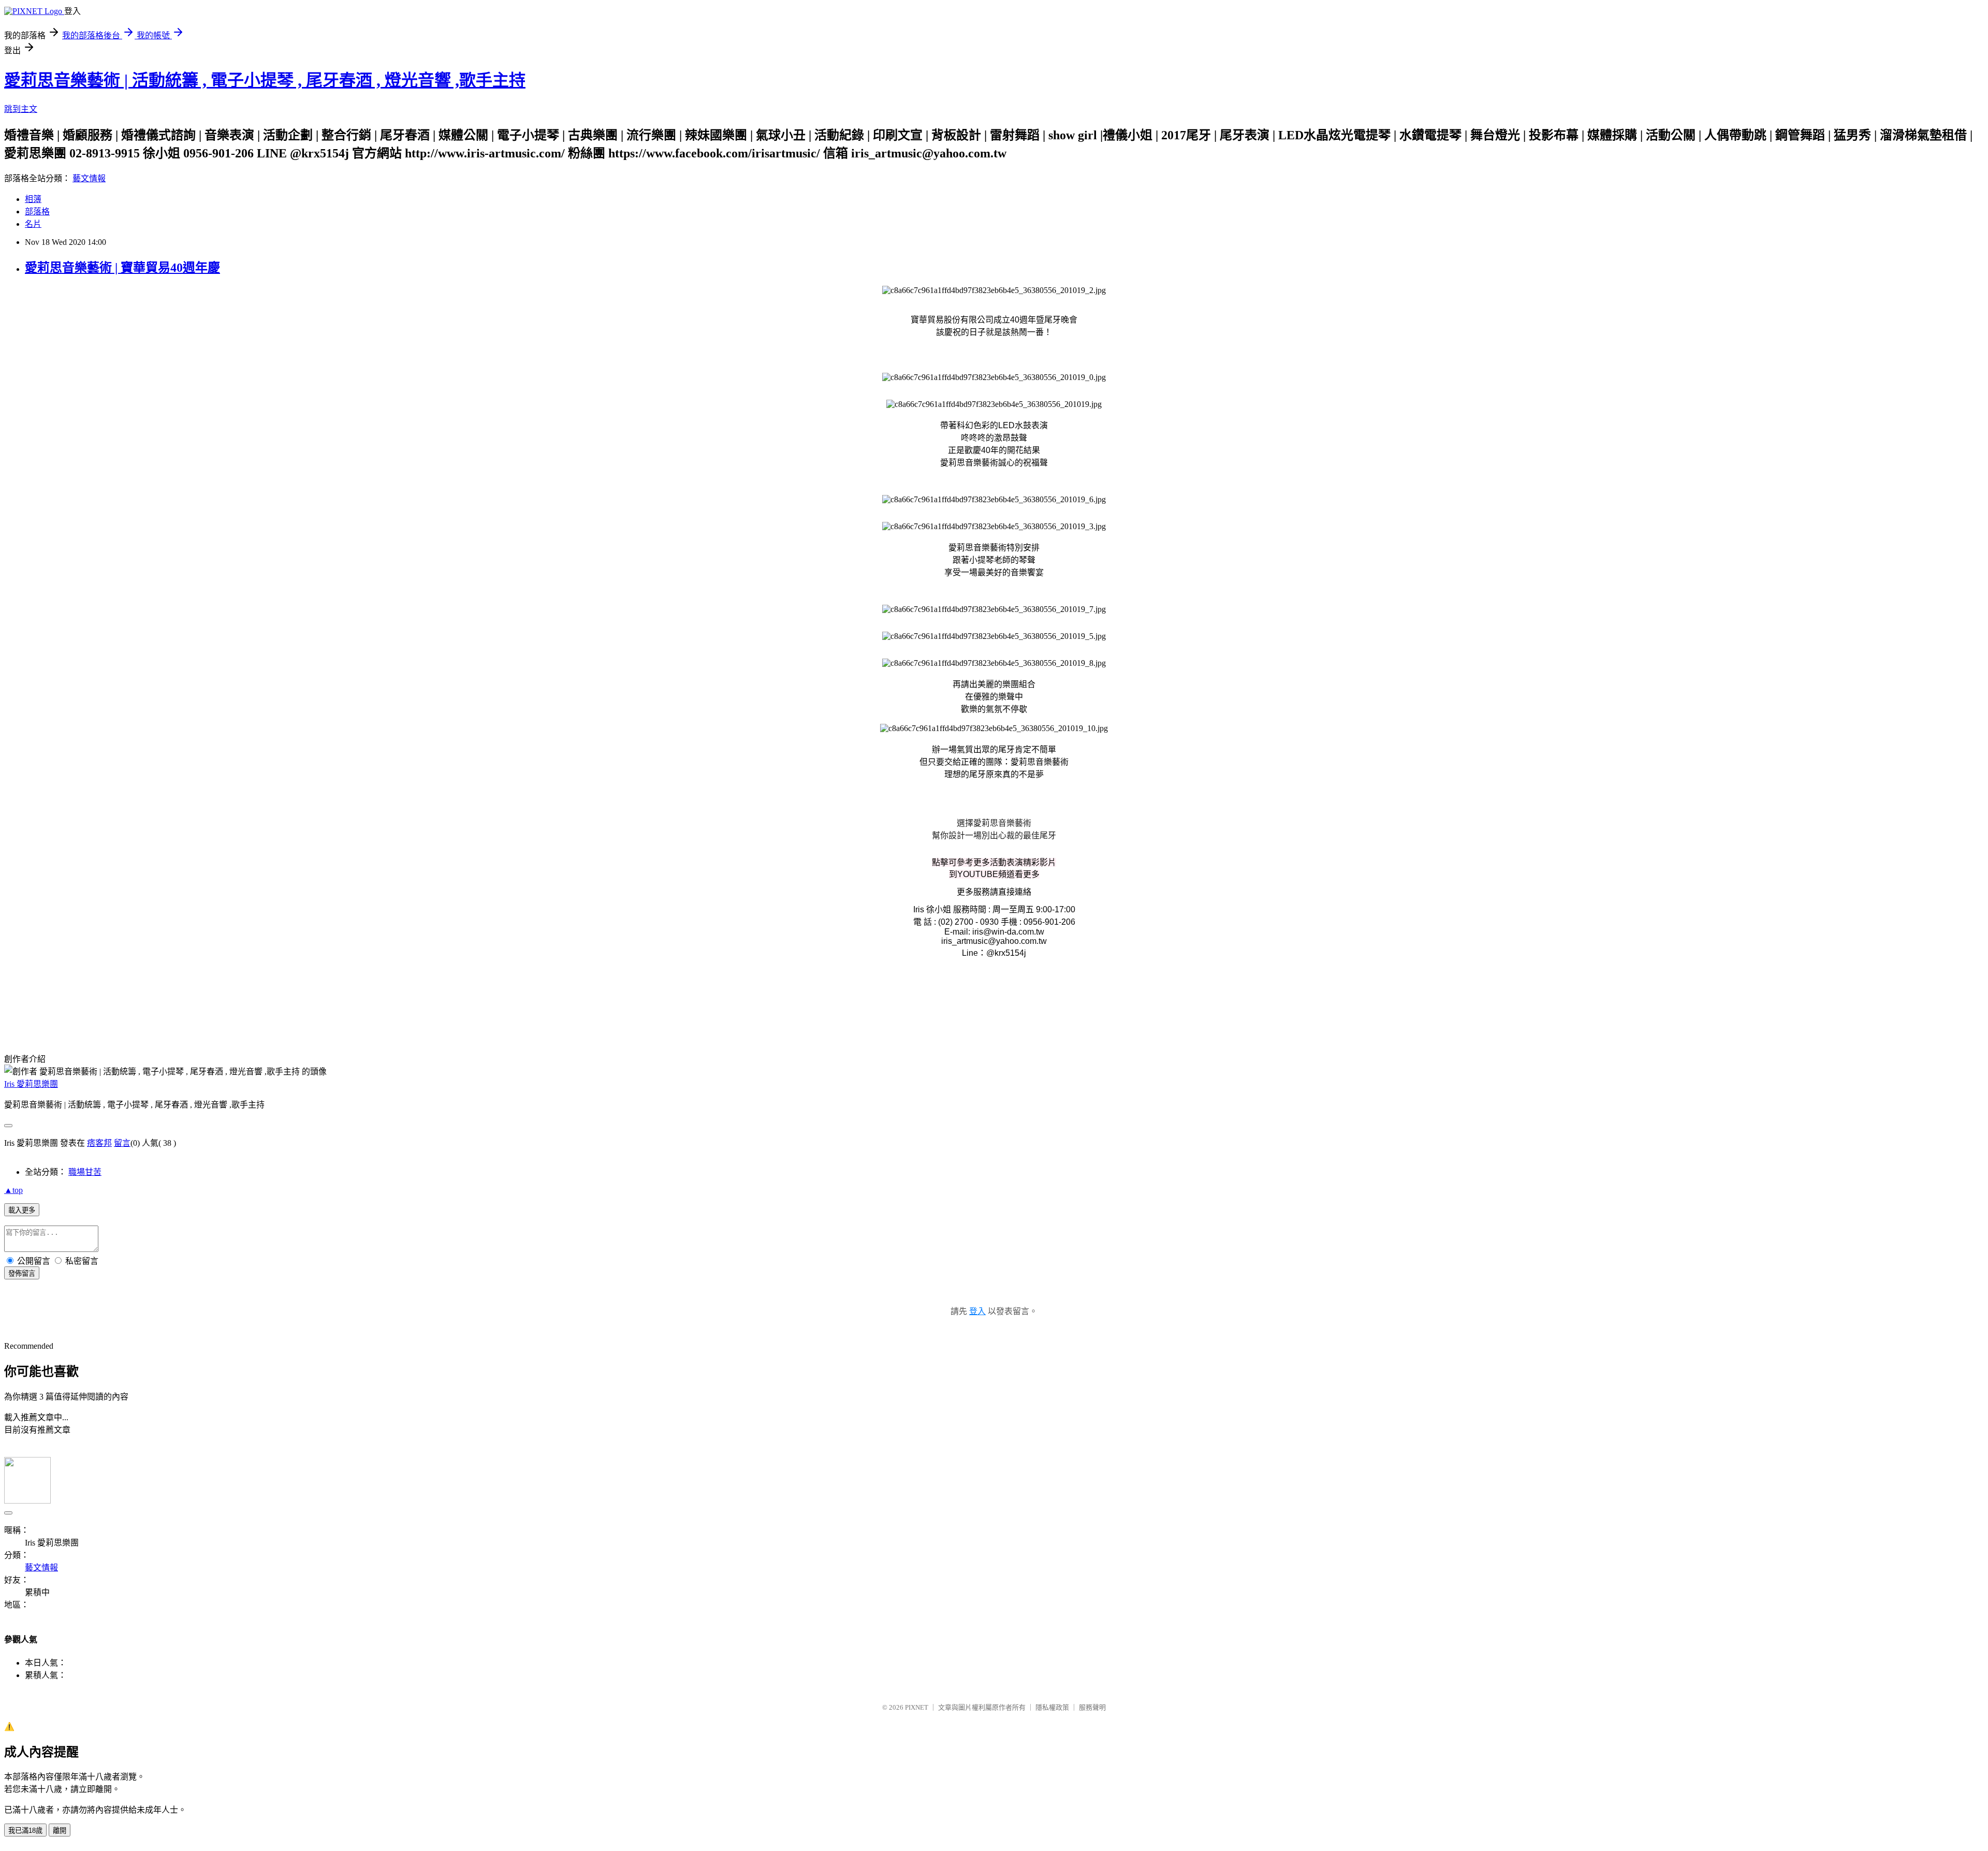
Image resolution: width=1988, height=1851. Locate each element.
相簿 (33, 199)
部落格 (37, 212)
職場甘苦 (85, 1172)
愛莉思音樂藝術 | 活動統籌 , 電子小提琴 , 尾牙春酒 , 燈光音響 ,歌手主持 (265, 80)
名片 (33, 224)
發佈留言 (22, 1273)
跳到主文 (21, 109)
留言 (122, 1143)
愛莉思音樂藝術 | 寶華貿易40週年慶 (122, 268)
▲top (13, 1190)
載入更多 (22, 1210)
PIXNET (917, 1707)
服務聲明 (1092, 1707)
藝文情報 (89, 178)
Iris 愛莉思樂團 (31, 1084)
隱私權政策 (1052, 1707)
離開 (60, 1831)
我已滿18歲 (25, 1831)
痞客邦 (99, 1143)
